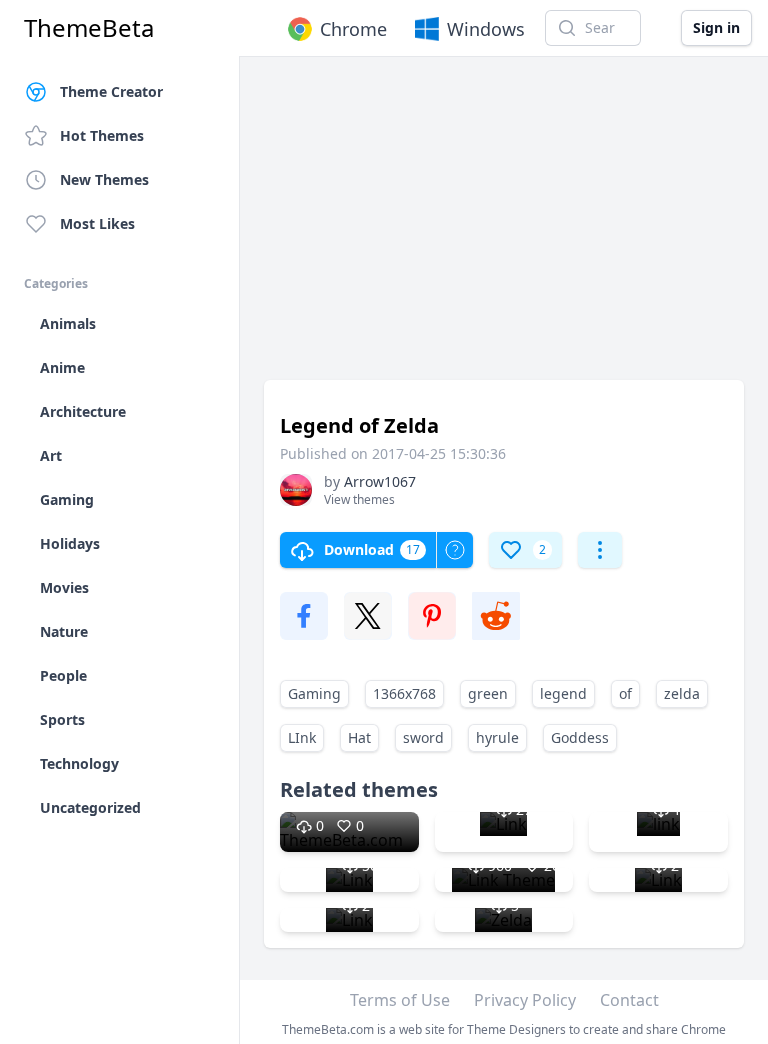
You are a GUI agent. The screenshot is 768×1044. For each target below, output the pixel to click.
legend (563, 693)
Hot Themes (102, 135)
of (625, 693)
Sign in (716, 27)
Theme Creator (111, 91)
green (488, 693)
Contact (629, 1000)
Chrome (353, 29)
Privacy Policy (525, 1000)
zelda (682, 693)
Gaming (314, 693)
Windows (486, 29)
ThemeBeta (89, 28)
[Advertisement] (504, 228)
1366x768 (404, 693)
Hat (359, 737)
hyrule (497, 737)
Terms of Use (400, 1000)
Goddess (580, 737)
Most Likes (97, 223)
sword (423, 737)
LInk (302, 737)
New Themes (104, 179)
